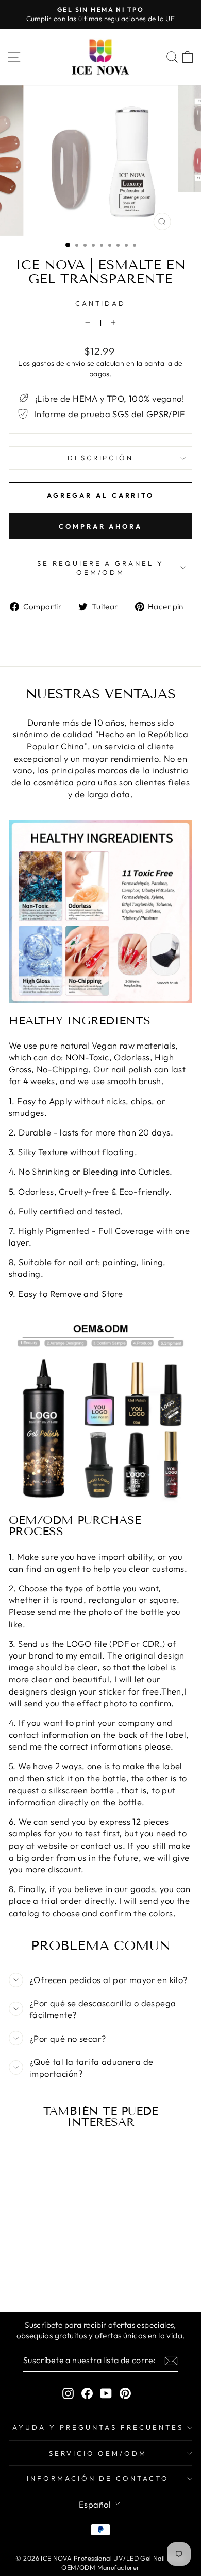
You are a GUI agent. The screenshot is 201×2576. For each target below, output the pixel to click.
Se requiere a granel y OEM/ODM (100, 568)
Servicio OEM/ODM (98, 2453)
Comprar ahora (100, 526)
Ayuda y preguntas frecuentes (98, 2427)
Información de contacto (98, 2478)
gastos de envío (58, 363)
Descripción (101, 458)
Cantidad (101, 303)
